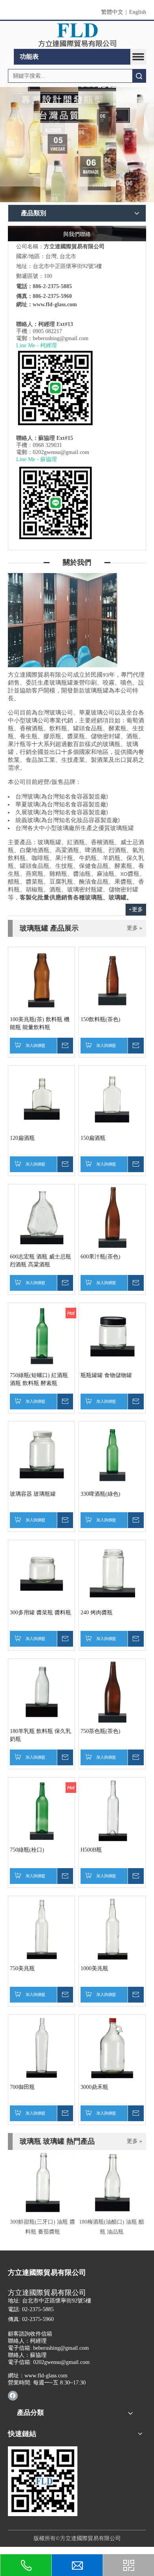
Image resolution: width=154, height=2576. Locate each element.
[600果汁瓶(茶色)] (112, 1217)
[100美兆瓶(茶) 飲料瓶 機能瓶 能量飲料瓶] (41, 980)
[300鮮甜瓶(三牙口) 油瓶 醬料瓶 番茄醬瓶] (42, 2182)
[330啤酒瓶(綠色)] (112, 1454)
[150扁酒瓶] (112, 1098)
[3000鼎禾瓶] (112, 2047)
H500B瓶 (91, 1850)
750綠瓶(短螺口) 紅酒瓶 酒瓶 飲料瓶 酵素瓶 (39, 1379)
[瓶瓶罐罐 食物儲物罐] (112, 1335)
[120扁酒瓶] (41, 1098)
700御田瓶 (22, 2087)
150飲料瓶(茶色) (100, 1019)
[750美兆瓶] (41, 1929)
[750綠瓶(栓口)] (41, 1810)
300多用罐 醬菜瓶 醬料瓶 (40, 1613)
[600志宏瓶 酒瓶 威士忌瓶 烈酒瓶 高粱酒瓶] (41, 1217)
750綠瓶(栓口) (27, 1850)
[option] (42, 2193)
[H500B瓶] (112, 1810)
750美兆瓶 (22, 1968)
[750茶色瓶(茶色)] (112, 1691)
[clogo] (77, 35)
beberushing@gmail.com (61, 338)
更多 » (134, 928)
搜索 (139, 76)
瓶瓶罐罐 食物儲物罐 (106, 1375)
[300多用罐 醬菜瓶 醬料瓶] (41, 1573)
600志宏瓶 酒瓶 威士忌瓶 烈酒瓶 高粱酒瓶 (40, 1261)
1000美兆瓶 (94, 1968)
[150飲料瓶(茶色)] (112, 980)
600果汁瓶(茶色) (100, 1257)
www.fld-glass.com (55, 304)
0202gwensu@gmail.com (61, 452)
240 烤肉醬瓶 (97, 1613)
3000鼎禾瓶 (94, 2087)
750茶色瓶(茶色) (100, 1731)
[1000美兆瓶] (112, 1929)
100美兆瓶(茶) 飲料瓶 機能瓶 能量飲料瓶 (40, 1023)
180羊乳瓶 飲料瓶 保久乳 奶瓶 (40, 1735)
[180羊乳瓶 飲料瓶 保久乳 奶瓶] (41, 1691)
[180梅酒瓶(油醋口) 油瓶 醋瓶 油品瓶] (112, 2182)
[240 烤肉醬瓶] (112, 1573)
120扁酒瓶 (22, 1138)
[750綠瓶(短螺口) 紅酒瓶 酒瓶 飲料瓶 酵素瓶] (41, 1335)
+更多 (136, 909)
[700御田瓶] (41, 2047)
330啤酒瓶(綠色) (100, 1494)
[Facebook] (13, 2395)
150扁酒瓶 (93, 1138)
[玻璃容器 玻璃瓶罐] (41, 1454)
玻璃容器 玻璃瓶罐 (33, 1494)
